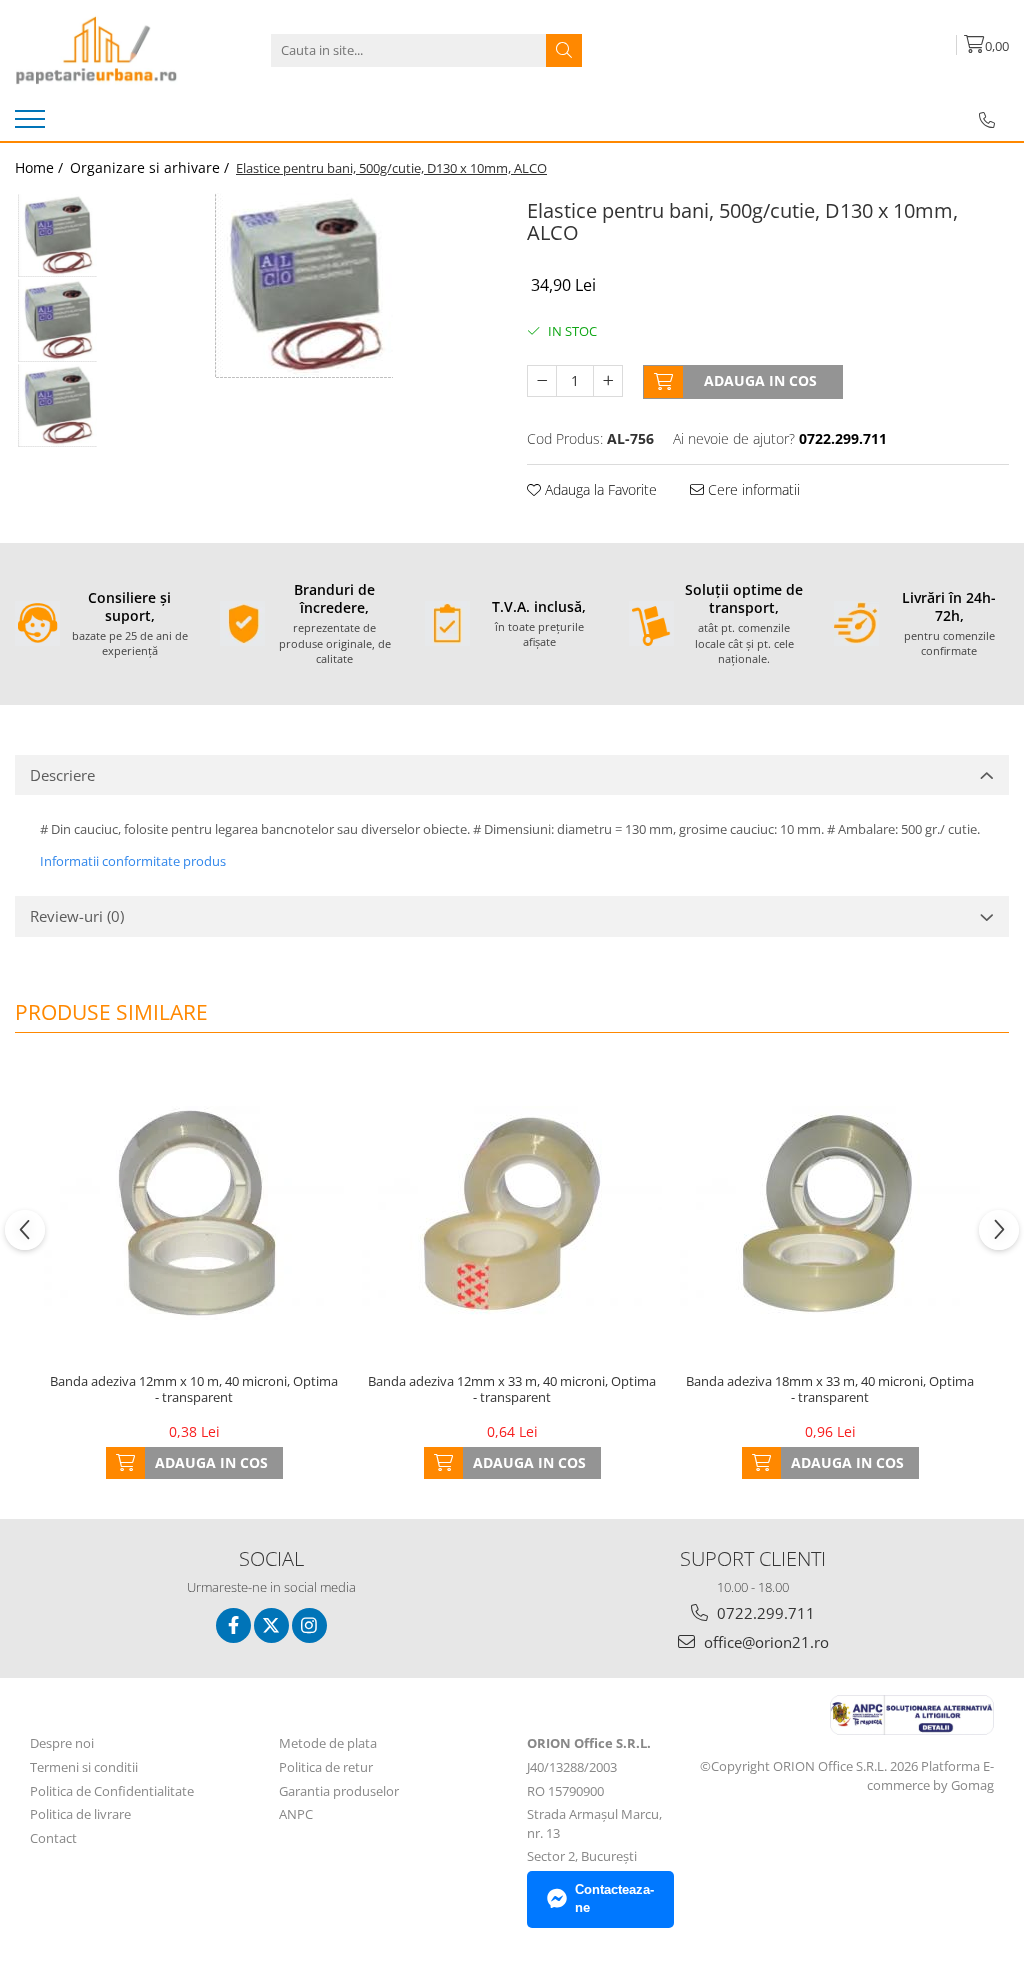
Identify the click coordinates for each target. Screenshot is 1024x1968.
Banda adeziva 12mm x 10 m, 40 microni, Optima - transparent (194, 1390)
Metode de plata (328, 1743)
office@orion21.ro (764, 1642)
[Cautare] (564, 50)
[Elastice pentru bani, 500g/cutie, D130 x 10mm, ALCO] (303, 285)
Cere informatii (752, 489)
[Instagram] (309, 1625)
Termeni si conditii (84, 1767)
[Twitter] (271, 1625)
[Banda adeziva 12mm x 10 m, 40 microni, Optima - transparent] (194, 1213)
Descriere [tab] (62, 775)
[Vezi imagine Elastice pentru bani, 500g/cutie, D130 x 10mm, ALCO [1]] (57, 320)
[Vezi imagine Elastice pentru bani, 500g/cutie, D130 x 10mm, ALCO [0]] (57, 235)
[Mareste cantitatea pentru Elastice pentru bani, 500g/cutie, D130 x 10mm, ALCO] (608, 381)
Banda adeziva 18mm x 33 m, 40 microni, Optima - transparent (830, 1390)
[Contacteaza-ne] (987, 120)
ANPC (296, 1814)
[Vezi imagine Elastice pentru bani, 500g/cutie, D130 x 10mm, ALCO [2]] (57, 405)
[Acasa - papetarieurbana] (115, 50)
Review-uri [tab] (77, 916)
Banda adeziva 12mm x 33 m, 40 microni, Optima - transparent (512, 1390)
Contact (53, 1838)
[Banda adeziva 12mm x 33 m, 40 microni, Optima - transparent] (512, 1213)
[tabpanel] (303, 285)
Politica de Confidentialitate (112, 1791)
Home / (41, 167)
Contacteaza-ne (614, 1899)
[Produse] (32, 125)
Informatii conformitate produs (133, 861)
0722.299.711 (764, 1613)
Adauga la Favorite (599, 489)
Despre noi (62, 1743)
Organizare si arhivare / (151, 167)
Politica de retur (326, 1767)
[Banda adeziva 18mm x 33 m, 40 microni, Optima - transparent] (830, 1213)
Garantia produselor (339, 1791)
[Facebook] (233, 1625)
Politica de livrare (80, 1814)
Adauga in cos (760, 380)
